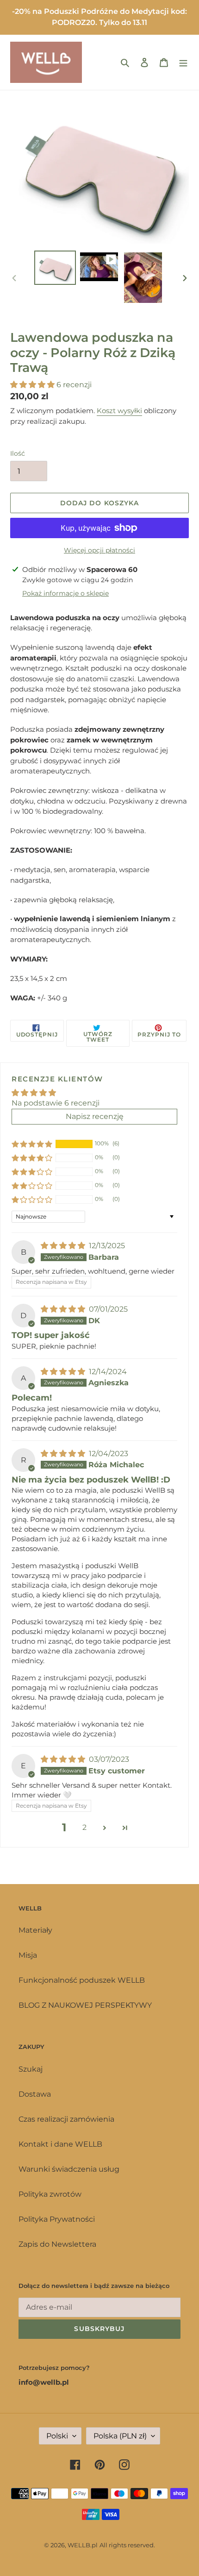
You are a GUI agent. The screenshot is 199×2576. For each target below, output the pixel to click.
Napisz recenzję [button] (95, 1116)
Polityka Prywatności (57, 2219)
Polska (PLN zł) (120, 2436)
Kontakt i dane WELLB (60, 2144)
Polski (57, 2436)
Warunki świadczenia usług (69, 2169)
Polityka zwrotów (50, 2194)
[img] (64, 1246)
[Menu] (183, 62)
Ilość (18, 453)
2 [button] (84, 1827)
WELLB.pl (83, 2545)
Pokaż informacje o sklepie (65, 593)
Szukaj (31, 2069)
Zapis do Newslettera (57, 2244)
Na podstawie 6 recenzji (56, 1103)
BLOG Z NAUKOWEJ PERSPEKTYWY (85, 2005)
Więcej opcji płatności (99, 550)
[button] (33, 385)
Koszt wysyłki (119, 411)
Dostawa (35, 2094)
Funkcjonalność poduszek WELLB (82, 1980)
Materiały (35, 1930)
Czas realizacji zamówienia (66, 2119)
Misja (28, 1955)
